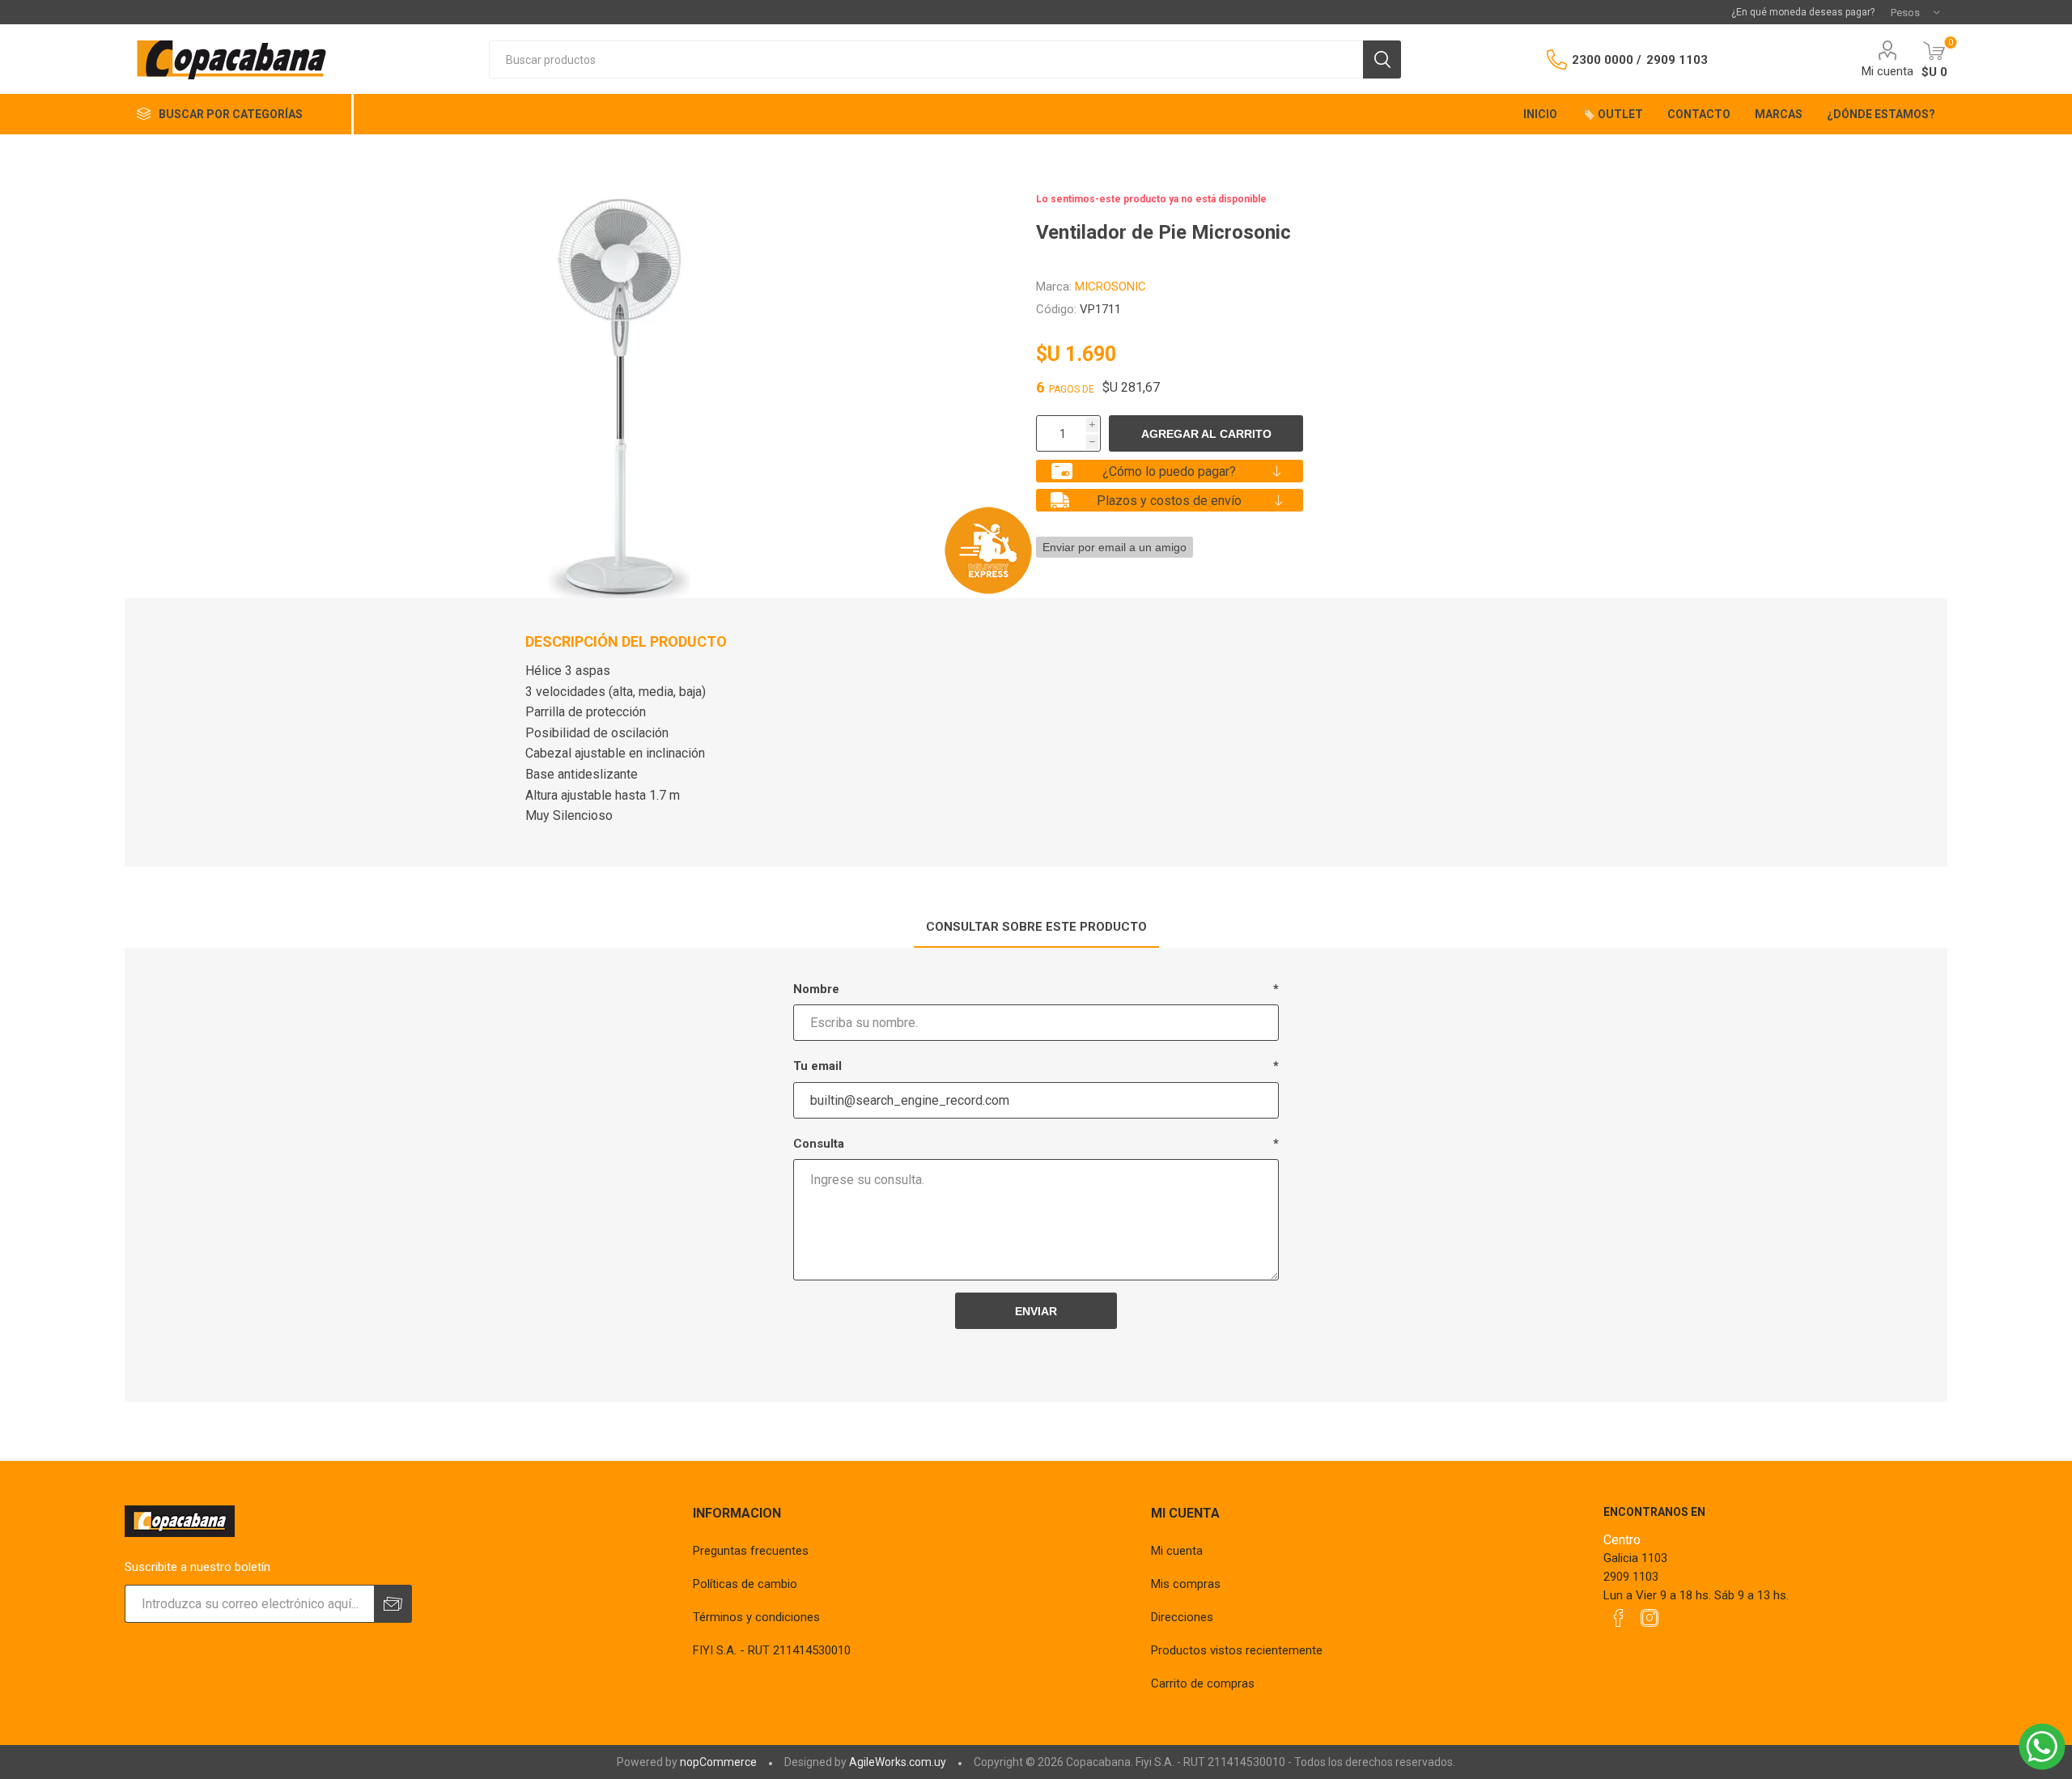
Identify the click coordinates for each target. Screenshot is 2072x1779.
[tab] (1036, 928)
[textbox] (926, 59)
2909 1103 (1677, 60)
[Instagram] (1650, 1618)
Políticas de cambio (745, 1584)
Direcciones (1182, 1617)
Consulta (819, 1144)
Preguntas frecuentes (751, 1551)
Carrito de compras (1203, 1683)
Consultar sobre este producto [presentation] (1036, 927)
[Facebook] (1619, 1618)
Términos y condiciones (756, 1617)
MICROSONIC (1110, 287)
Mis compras (1186, 1584)
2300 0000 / (1607, 60)
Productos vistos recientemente (1237, 1650)
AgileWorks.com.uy (898, 1762)
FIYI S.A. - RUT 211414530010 (772, 1650)
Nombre (816, 989)
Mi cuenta (1887, 71)
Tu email (817, 1066)
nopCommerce (718, 1762)
